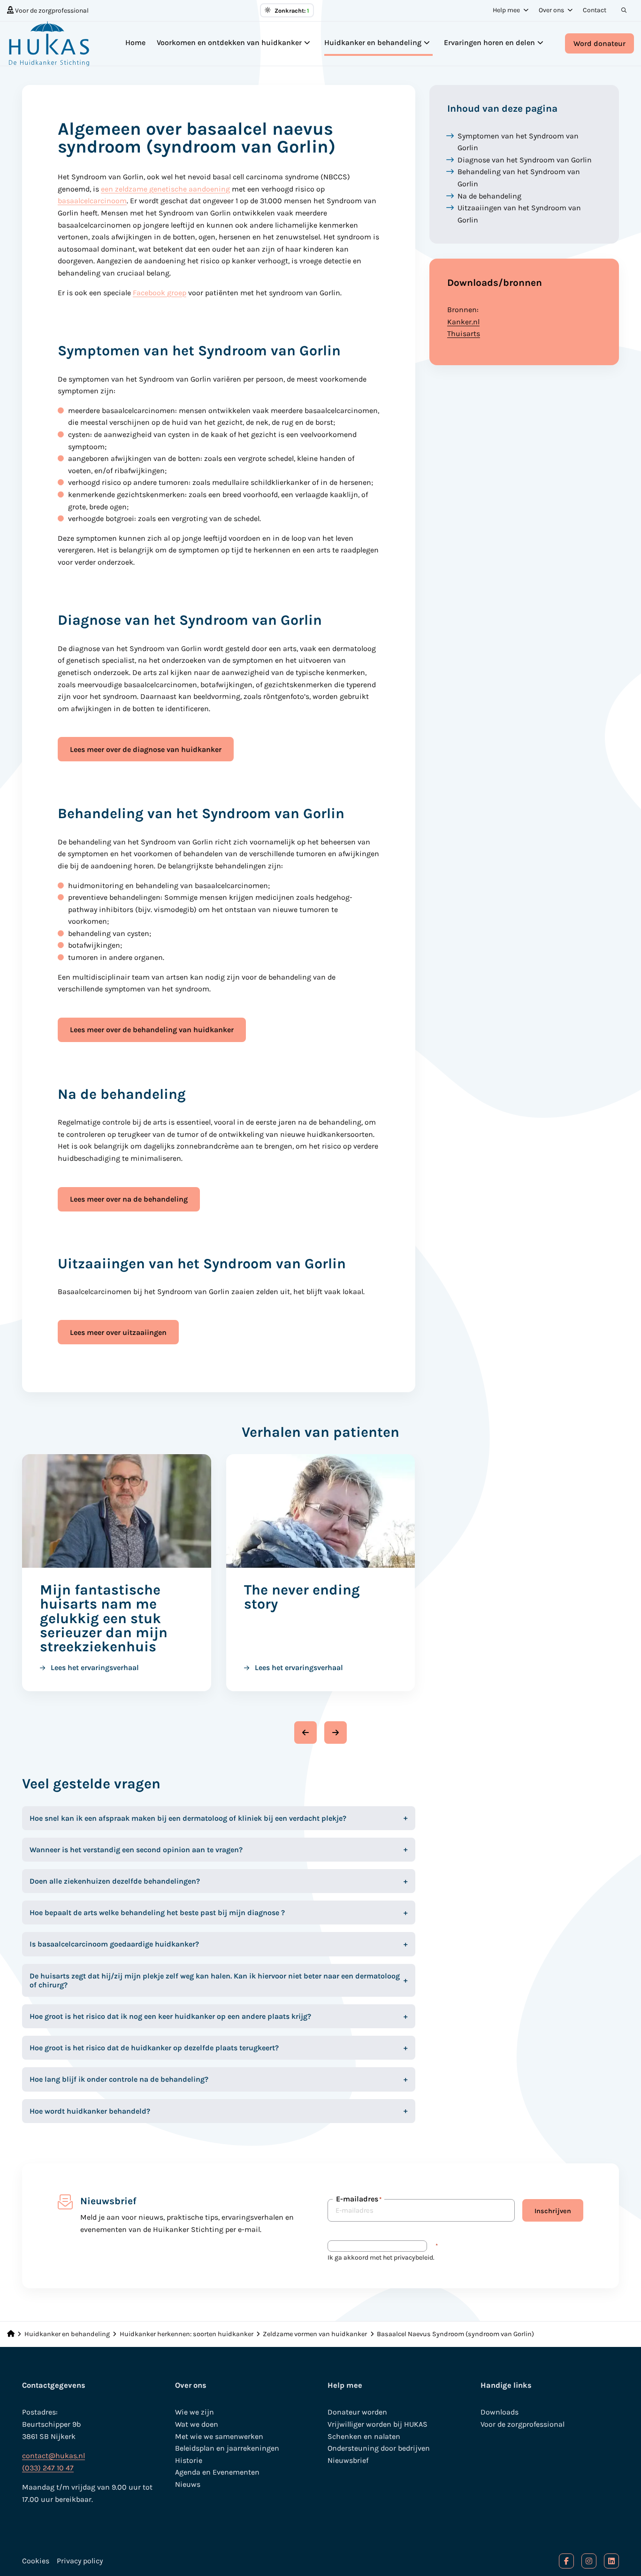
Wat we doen (197, 2424)
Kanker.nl (463, 322)
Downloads (500, 2412)
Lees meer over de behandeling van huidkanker (152, 1030)
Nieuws (188, 2484)
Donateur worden (357, 2412)
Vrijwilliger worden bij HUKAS (378, 2424)
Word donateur (599, 43)
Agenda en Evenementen (217, 2472)
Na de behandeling (489, 196)
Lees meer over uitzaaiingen (118, 1332)
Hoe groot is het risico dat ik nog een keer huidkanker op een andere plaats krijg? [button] (170, 2016)
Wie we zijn (195, 2412)
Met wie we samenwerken (219, 2436)
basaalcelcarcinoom (92, 201)
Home (135, 42)
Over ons (551, 10)
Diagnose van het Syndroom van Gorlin (525, 160)
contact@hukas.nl (53, 2456)
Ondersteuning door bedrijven (379, 2448)
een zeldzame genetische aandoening (165, 189)
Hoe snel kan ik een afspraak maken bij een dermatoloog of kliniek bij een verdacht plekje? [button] (188, 1818)
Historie (189, 2460)
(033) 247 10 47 (48, 2468)
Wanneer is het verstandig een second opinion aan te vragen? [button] (136, 1850)
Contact (595, 10)
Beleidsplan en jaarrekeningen (227, 2448)
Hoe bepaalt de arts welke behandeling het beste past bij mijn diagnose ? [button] (157, 1913)
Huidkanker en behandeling (373, 42)
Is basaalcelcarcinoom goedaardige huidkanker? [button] (114, 1944)
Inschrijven (553, 2211)
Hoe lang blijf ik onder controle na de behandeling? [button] (119, 2079)
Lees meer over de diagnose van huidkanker (146, 749)
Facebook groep (160, 293)
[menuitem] (48, 10)
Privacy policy (80, 2561)
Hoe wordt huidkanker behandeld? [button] (90, 2111)
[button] (305, 1733)
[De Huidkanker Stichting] (54, 44)
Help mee (506, 10)
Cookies (36, 2561)
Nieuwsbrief (348, 2460)
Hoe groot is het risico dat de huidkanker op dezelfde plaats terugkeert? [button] (154, 2048)
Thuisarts (464, 333)
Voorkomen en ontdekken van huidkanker (229, 42)
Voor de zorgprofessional (51, 11)
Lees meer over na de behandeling (129, 1199)
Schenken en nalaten (364, 2436)
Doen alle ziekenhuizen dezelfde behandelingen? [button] (115, 1881)
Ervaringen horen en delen (489, 42)
